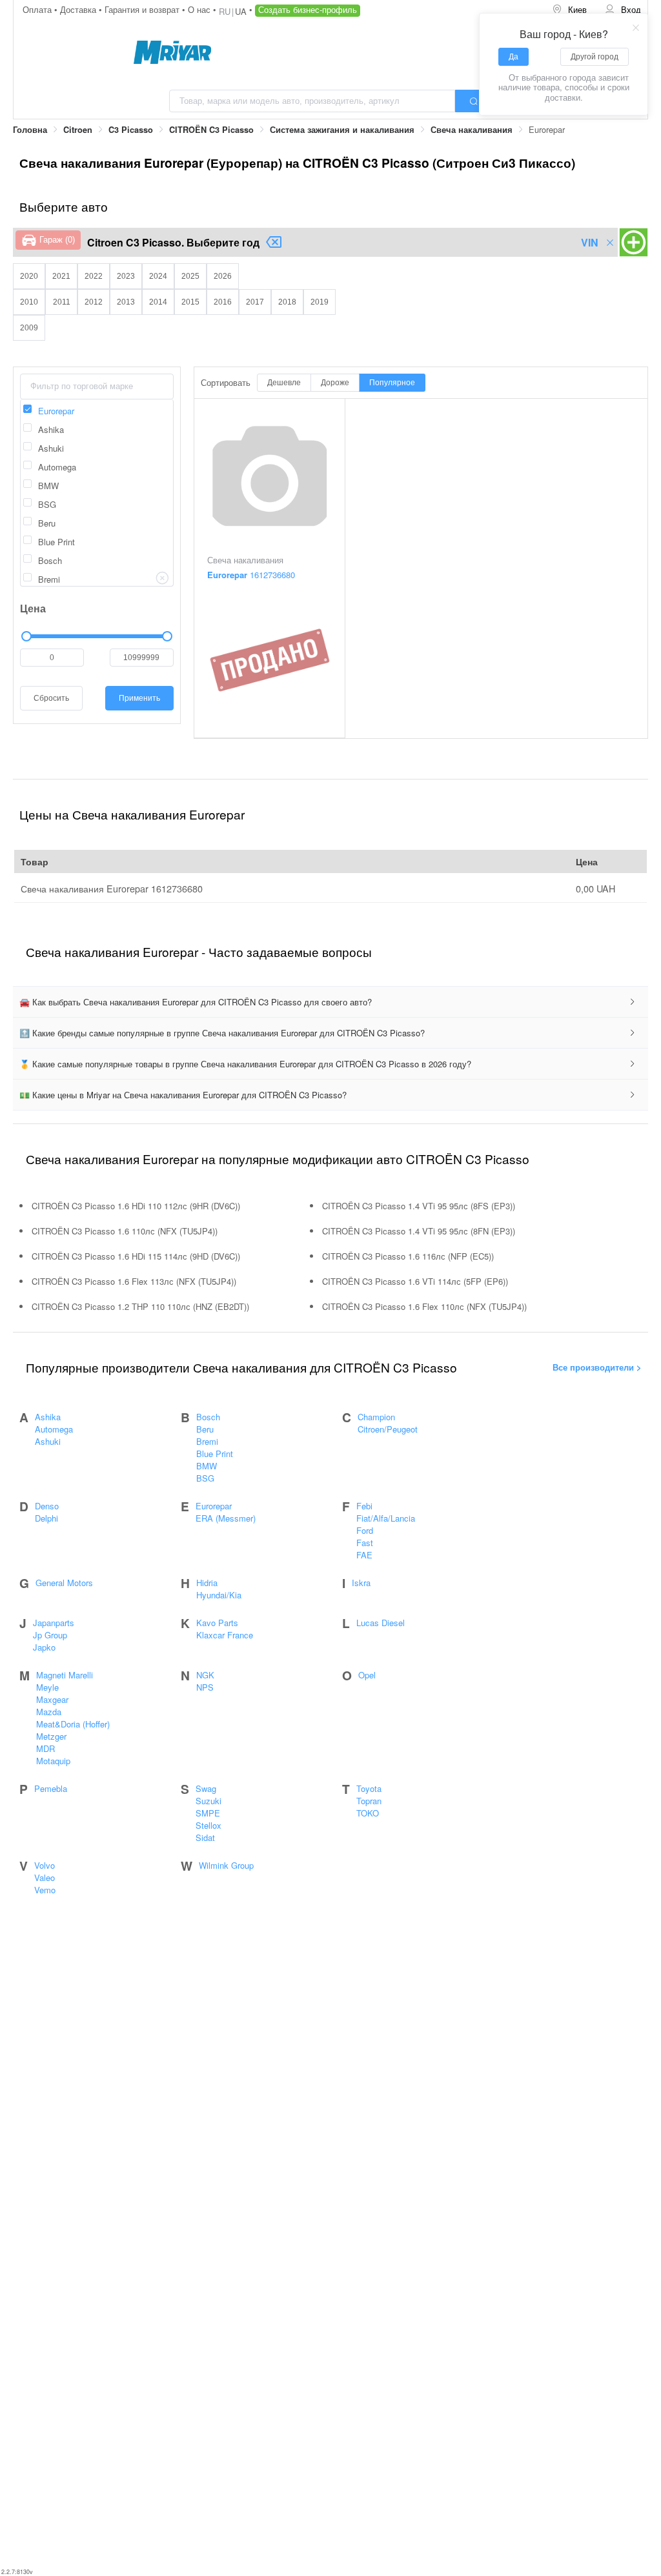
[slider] (97, 636)
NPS (205, 1687)
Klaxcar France (225, 1635)
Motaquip (53, 1761)
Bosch (208, 1417)
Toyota (369, 1788)
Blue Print (215, 1454)
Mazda (49, 1712)
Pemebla (51, 1788)
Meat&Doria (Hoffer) (73, 1724)
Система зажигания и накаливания (342, 130)
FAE (364, 1555)
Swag (206, 1788)
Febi (364, 1506)
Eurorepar (214, 1506)
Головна (30, 130)
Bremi (207, 1441)
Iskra (361, 1583)
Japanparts (54, 1623)
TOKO (368, 1813)
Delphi (46, 1518)
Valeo (45, 1877)
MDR (46, 1748)
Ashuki (48, 1441)
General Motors (64, 1583)
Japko (44, 1647)
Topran (369, 1801)
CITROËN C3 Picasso (211, 130)
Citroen (78, 130)
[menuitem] (569, 10)
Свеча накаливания (472, 130)
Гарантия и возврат (143, 9)
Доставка (79, 9)
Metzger (51, 1736)
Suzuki (208, 1801)
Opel (367, 1675)
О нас (200, 9)
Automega (54, 1429)
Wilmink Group (226, 1865)
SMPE (208, 1813)
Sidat (205, 1837)
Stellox (208, 1825)
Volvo (45, 1865)
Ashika (48, 1417)
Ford (365, 1530)
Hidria (207, 1583)
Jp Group (50, 1635)
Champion (376, 1417)
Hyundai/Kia (219, 1595)
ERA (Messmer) (226, 1518)
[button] (330, 1002)
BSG (205, 1478)
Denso (47, 1506)
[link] (30, 130)
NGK (205, 1675)
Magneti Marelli (65, 1675)
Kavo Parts (217, 1623)
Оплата (38, 9)
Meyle (47, 1687)
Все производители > (597, 1367)
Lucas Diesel (381, 1623)
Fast (365, 1543)
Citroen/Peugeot (388, 1429)
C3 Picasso (131, 130)
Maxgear (52, 1699)
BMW (207, 1466)
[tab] (330, 1002)
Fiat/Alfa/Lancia (386, 1518)
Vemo (45, 1890)
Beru (205, 1429)
